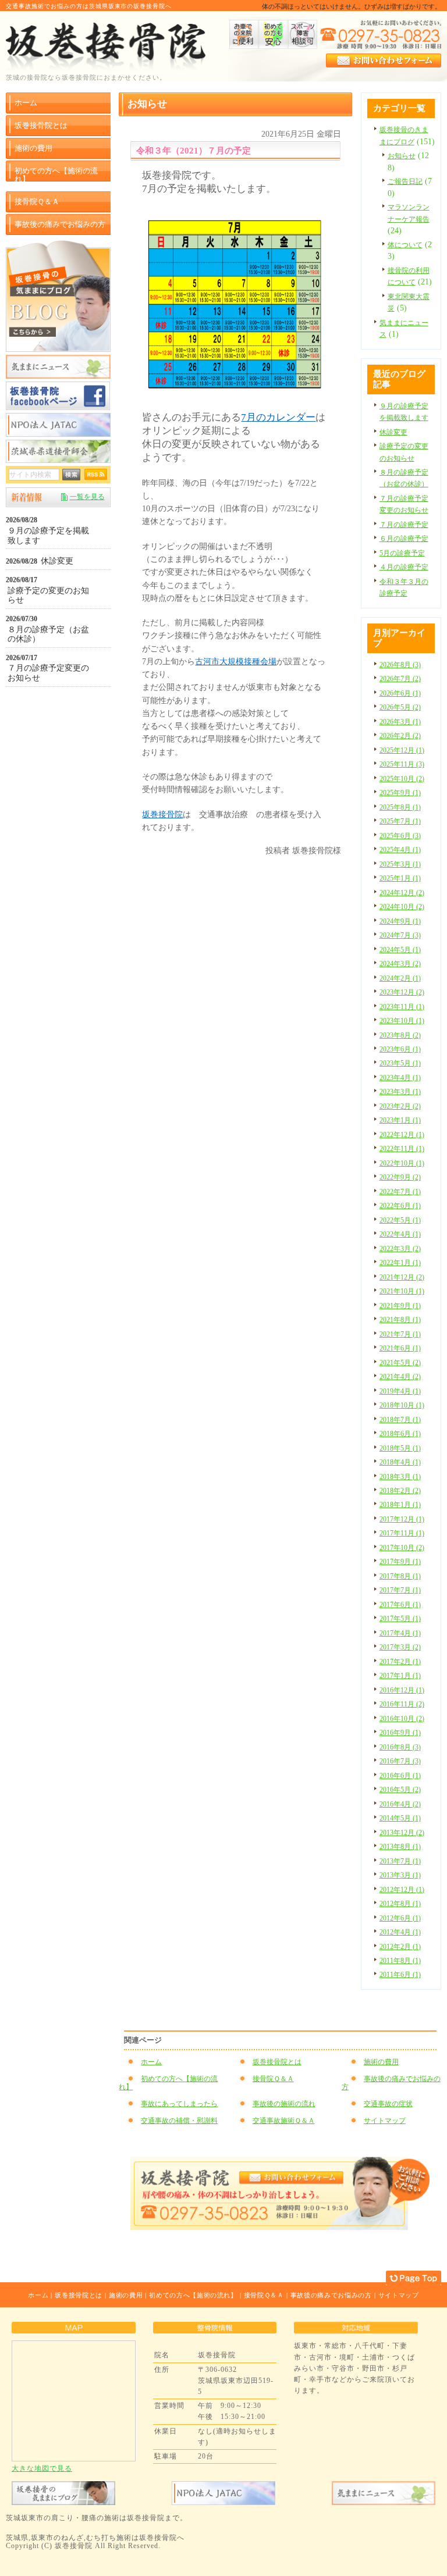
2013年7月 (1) (400, 1861)
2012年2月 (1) (400, 1947)
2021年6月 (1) (400, 1348)
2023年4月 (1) (400, 1078)
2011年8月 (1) (400, 1961)
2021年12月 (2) (402, 1277)
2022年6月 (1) (400, 1206)
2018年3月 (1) (400, 1477)
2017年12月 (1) (402, 1519)
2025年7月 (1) (400, 821)
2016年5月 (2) (400, 1790)
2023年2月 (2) (400, 1106)
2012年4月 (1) (400, 1932)
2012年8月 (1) (400, 1904)
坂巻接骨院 (162, 815)
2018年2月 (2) (400, 1491)
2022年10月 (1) (402, 1163)
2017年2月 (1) (400, 1662)
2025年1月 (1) (400, 878)
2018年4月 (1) (400, 1462)
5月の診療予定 (402, 553)
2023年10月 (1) (402, 1021)
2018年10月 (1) (402, 1405)
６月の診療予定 (404, 539)
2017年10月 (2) (402, 1548)
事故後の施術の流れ (284, 2104)
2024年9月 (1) (400, 921)
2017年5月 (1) (400, 1619)
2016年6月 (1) (400, 1776)
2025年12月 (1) (402, 750)
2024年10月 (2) (402, 907)
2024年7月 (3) (400, 935)
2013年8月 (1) (400, 1847)
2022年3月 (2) (400, 1249)
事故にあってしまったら (179, 2104)
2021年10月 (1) (402, 1291)
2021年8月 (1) (400, 1320)
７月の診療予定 (404, 525)
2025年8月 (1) (400, 807)
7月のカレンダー (278, 417)
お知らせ (402, 156)
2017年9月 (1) (400, 1562)
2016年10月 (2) (402, 1719)
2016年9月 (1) (400, 1733)
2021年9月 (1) (400, 1306)
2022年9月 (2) (400, 1177)
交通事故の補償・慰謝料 (179, 2121)
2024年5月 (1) (400, 950)
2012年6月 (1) (400, 1918)
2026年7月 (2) (400, 679)
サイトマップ (385, 2121)
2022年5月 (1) (400, 1220)
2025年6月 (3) (400, 836)
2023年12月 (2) (402, 992)
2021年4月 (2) (400, 1377)
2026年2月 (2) (400, 736)
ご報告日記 (405, 181)
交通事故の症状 (388, 2104)
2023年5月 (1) (400, 1063)
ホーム (151, 2062)
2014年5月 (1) (400, 1818)
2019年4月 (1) (400, 1391)
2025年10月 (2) (402, 779)
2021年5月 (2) (400, 1363)
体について (405, 245)
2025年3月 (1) (400, 864)
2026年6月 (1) (400, 693)
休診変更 (393, 432)
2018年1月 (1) (400, 1505)
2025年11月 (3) (402, 764)
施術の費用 (381, 2062)
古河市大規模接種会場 (236, 662)
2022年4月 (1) (400, 1234)
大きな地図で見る (42, 2468)
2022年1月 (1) (400, 1263)
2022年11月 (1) (402, 1149)
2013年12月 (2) (402, 1833)
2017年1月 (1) (400, 1676)
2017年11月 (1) (402, 1533)
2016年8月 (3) (400, 1747)
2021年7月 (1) (400, 1334)
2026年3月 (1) (400, 722)
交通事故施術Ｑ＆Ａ (284, 2121)
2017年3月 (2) (400, 1647)
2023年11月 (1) (402, 1007)
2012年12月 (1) (402, 1890)
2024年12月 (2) (402, 893)
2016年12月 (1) (402, 1690)
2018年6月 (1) (400, 1434)
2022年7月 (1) (400, 1192)
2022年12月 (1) (402, 1135)
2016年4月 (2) (400, 1804)
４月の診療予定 (404, 567)
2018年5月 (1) (400, 1448)
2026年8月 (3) (400, 665)
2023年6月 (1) (400, 1049)
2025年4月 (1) (400, 850)
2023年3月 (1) (400, 1092)
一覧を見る (87, 497)
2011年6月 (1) (400, 1975)
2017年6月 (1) (400, 1605)
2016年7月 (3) (400, 1761)
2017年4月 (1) (400, 1633)
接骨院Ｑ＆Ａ (273, 2079)
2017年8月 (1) (400, 1576)
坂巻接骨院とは (277, 2062)
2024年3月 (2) (400, 964)
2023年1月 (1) (400, 1120)
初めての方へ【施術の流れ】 (168, 2083)
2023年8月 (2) (400, 1035)
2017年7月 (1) (400, 1590)
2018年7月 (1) (400, 1420)
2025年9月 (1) (400, 793)
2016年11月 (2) (402, 1704)
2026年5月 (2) (400, 707)
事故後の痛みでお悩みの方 (391, 2083)
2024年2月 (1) (400, 978)
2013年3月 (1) (400, 1875)
